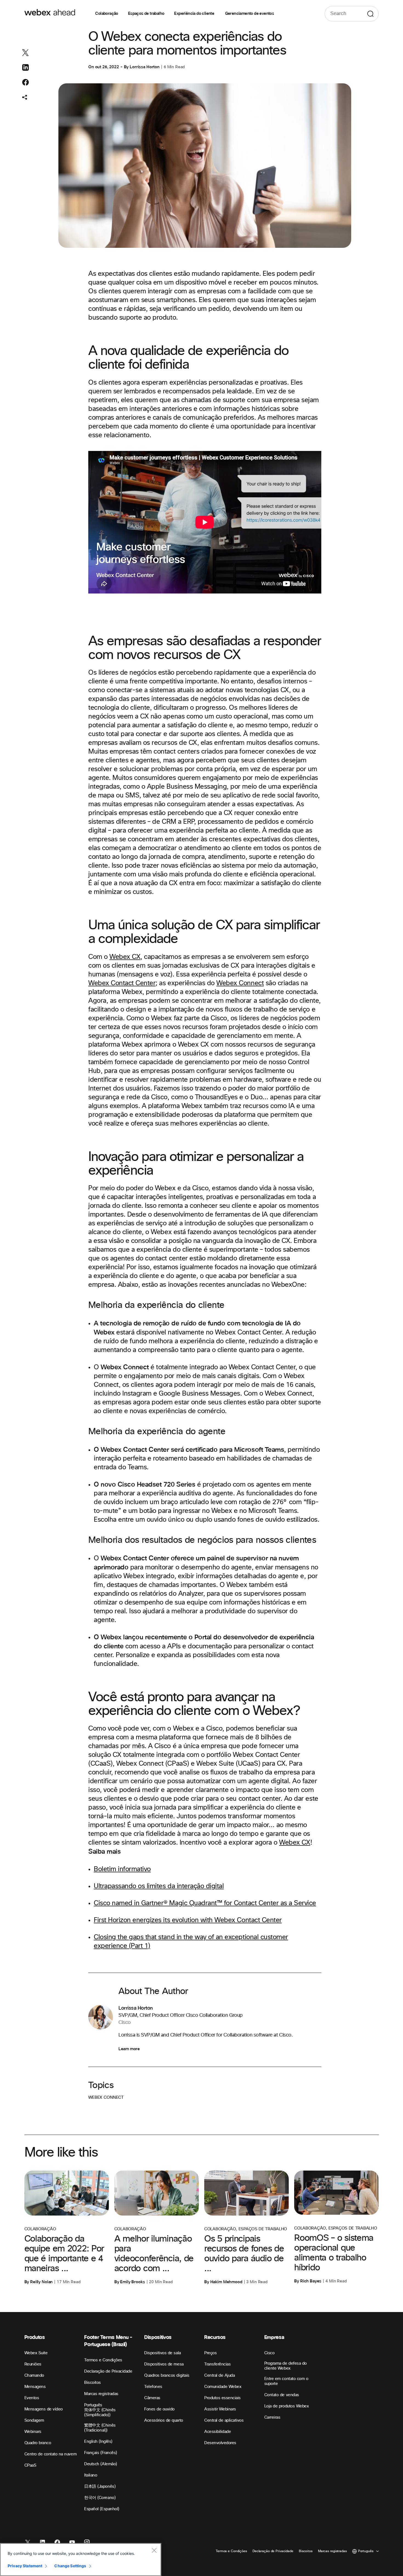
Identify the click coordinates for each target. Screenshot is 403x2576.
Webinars (33, 2432)
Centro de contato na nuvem (51, 2454)
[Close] (154, 2550)
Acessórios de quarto (164, 2420)
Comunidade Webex (223, 2387)
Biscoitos (93, 2383)
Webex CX (125, 957)
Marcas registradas (101, 2394)
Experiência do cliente (195, 14)
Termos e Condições (103, 2360)
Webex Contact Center (122, 983)
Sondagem (34, 2420)
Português (93, 2405)
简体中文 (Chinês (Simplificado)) (100, 2412)
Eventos (32, 2398)
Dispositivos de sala (162, 2353)
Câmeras (152, 2398)
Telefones (153, 2387)
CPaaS (30, 2465)
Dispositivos (158, 2337)
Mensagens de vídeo (44, 2409)
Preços (210, 2353)
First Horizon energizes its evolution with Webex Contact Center (188, 1920)
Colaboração (107, 14)
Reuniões (33, 2364)
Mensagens (35, 2387)
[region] (81, 2560)
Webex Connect (240, 983)
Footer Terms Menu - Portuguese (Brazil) (108, 2341)
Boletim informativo (122, 1869)
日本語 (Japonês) (100, 2486)
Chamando (34, 2375)
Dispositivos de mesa (164, 2364)
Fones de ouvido (159, 2409)
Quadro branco (38, 2443)
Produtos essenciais (222, 2398)
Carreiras (272, 2417)
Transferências (217, 2364)
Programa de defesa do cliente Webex (286, 2366)
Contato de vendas (282, 2395)
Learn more (129, 2049)
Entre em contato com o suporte (286, 2381)
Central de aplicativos (224, 2420)
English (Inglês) (98, 2442)
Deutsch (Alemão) (100, 2464)
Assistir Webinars (220, 2409)
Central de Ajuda (219, 2375)
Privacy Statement (25, 2566)
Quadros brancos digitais (167, 2375)
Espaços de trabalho (146, 14)
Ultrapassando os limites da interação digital (159, 1886)
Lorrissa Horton (145, 67)
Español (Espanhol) (102, 2509)
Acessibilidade (218, 2432)
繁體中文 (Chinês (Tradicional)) (100, 2428)
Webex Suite (36, 2353)
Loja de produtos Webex (286, 2406)
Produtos (35, 2337)
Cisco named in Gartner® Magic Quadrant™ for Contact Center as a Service (205, 1903)
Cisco (269, 2353)
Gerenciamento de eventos (250, 14)
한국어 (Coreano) (100, 2498)
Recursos (215, 2337)
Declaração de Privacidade (108, 2371)
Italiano (91, 2475)
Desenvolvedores (220, 2443)
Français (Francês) (100, 2453)
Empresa (274, 2337)
